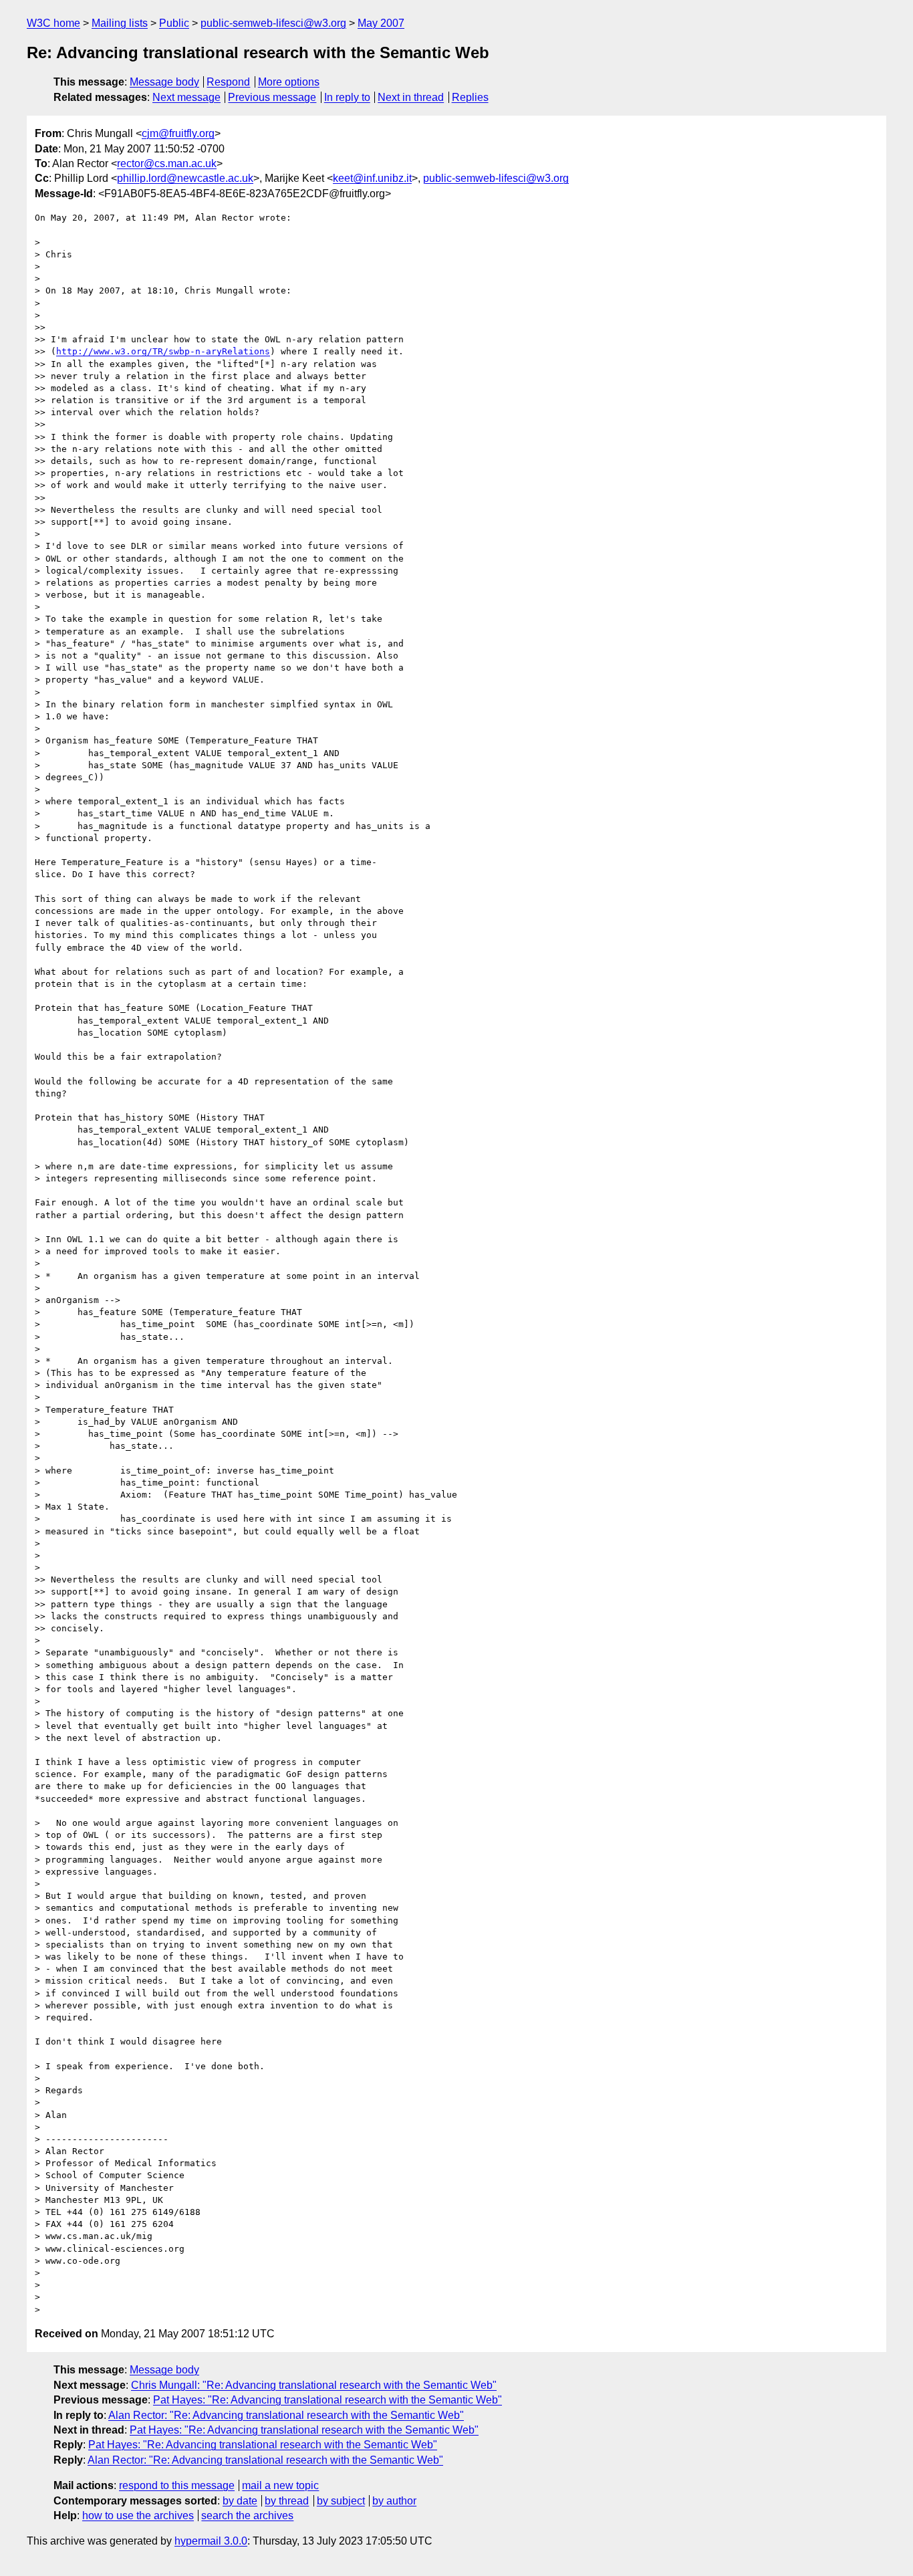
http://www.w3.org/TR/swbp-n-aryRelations (163, 351)
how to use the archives (138, 2515)
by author (394, 2501)
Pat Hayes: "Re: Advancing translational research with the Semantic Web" (328, 2400)
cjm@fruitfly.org (178, 133)
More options (289, 82)
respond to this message (177, 2485)
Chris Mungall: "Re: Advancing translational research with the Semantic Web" (314, 2385)
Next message (186, 97)
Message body (164, 82)
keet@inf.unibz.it (372, 178)
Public (174, 23)
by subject (341, 2501)
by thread (287, 2501)
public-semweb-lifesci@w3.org (273, 23)
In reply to (347, 97)
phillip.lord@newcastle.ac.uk (185, 178)
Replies (470, 97)
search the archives (247, 2515)
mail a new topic (280, 2485)
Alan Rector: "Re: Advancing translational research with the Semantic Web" (286, 2415)
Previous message (272, 97)
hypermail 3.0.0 (211, 2541)
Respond (228, 82)
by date (240, 2501)
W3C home (53, 23)
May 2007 (381, 23)
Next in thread (411, 97)
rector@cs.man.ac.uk (167, 163)
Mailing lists (120, 23)
